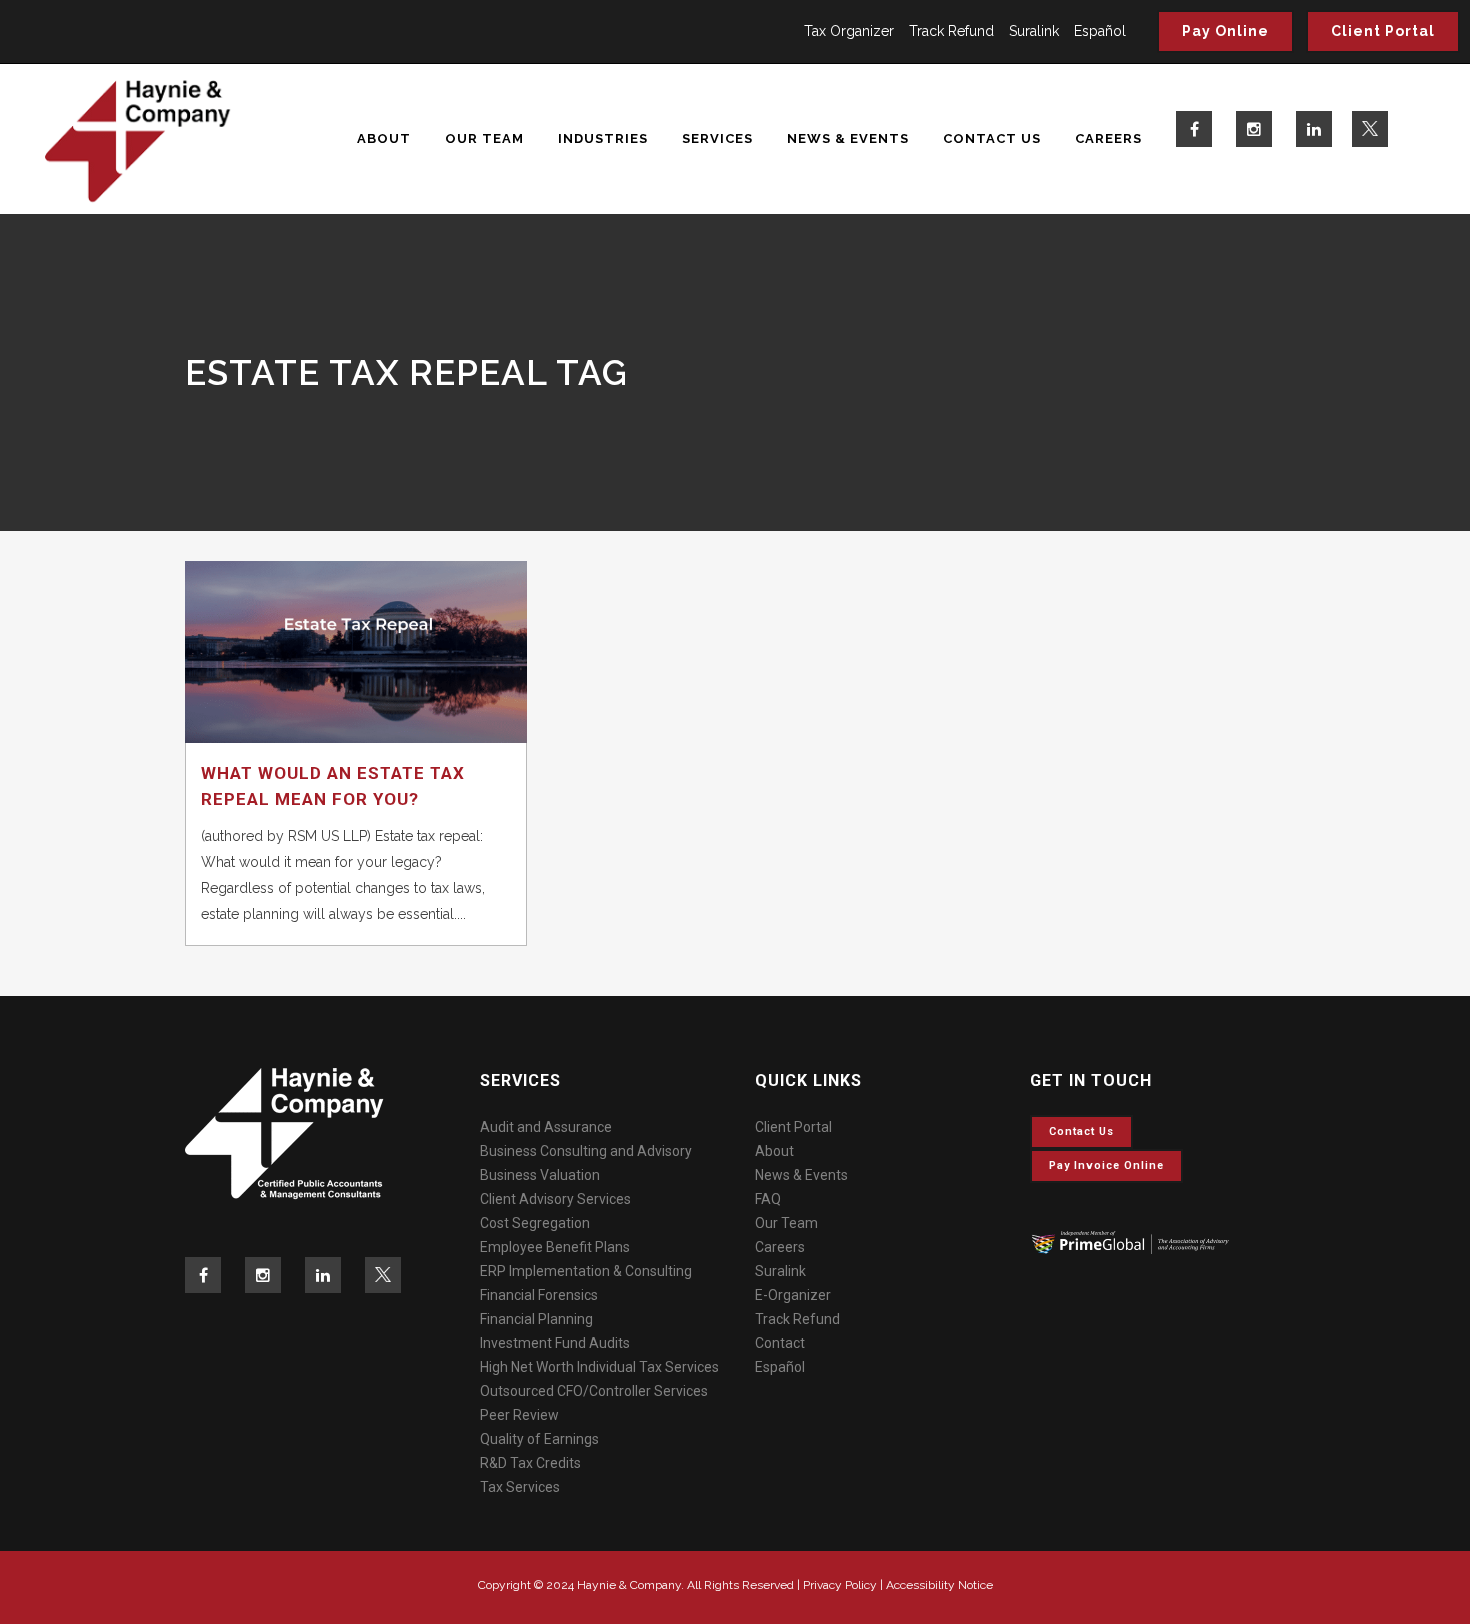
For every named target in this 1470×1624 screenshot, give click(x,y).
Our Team (786, 1223)
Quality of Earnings (539, 1439)
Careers (780, 1247)
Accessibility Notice (939, 1585)
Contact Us (1081, 1131)
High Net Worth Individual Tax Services (599, 1367)
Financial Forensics (539, 1295)
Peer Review (519, 1415)
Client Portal (1383, 31)
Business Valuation (540, 1175)
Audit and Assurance (546, 1127)
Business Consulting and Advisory (586, 1151)
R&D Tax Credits (530, 1463)
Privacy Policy (840, 1585)
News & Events (801, 1175)
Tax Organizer (849, 31)
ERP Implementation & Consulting (586, 1271)
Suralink (1034, 31)
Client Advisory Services (555, 1199)
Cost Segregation (535, 1223)
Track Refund (951, 31)
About (774, 1151)
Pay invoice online (1106, 1165)
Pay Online (1225, 31)
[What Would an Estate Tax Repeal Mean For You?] (356, 652)
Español (1100, 31)
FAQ (768, 1199)
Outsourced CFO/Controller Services (594, 1391)
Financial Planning (536, 1319)
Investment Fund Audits (555, 1343)
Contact (780, 1343)
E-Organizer (793, 1295)
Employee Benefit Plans (555, 1247)
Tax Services (520, 1487)
